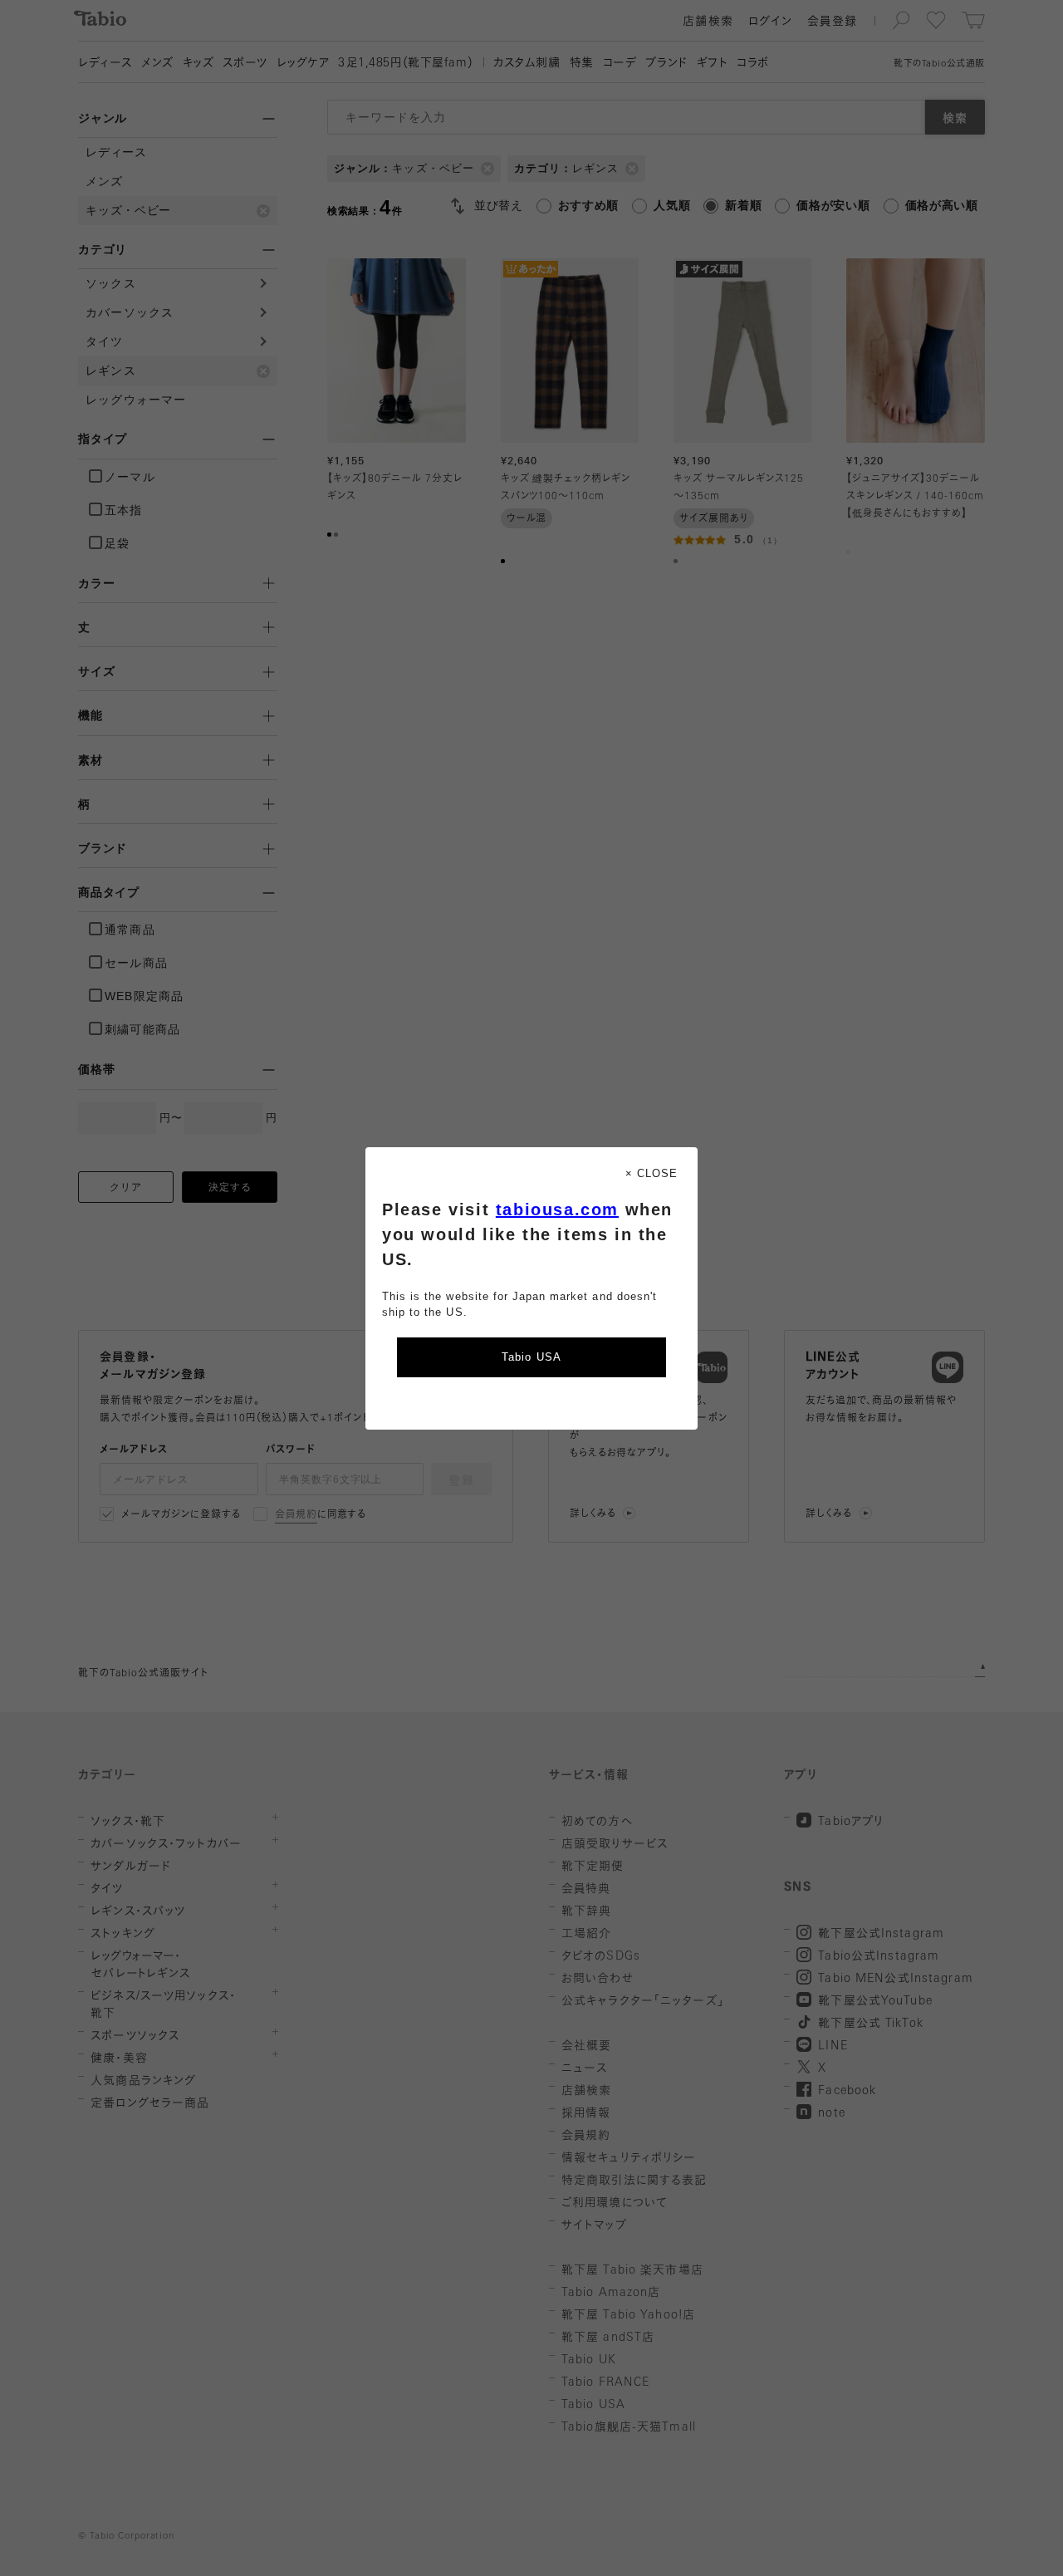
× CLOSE (652, 1173)
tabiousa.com (557, 1209)
